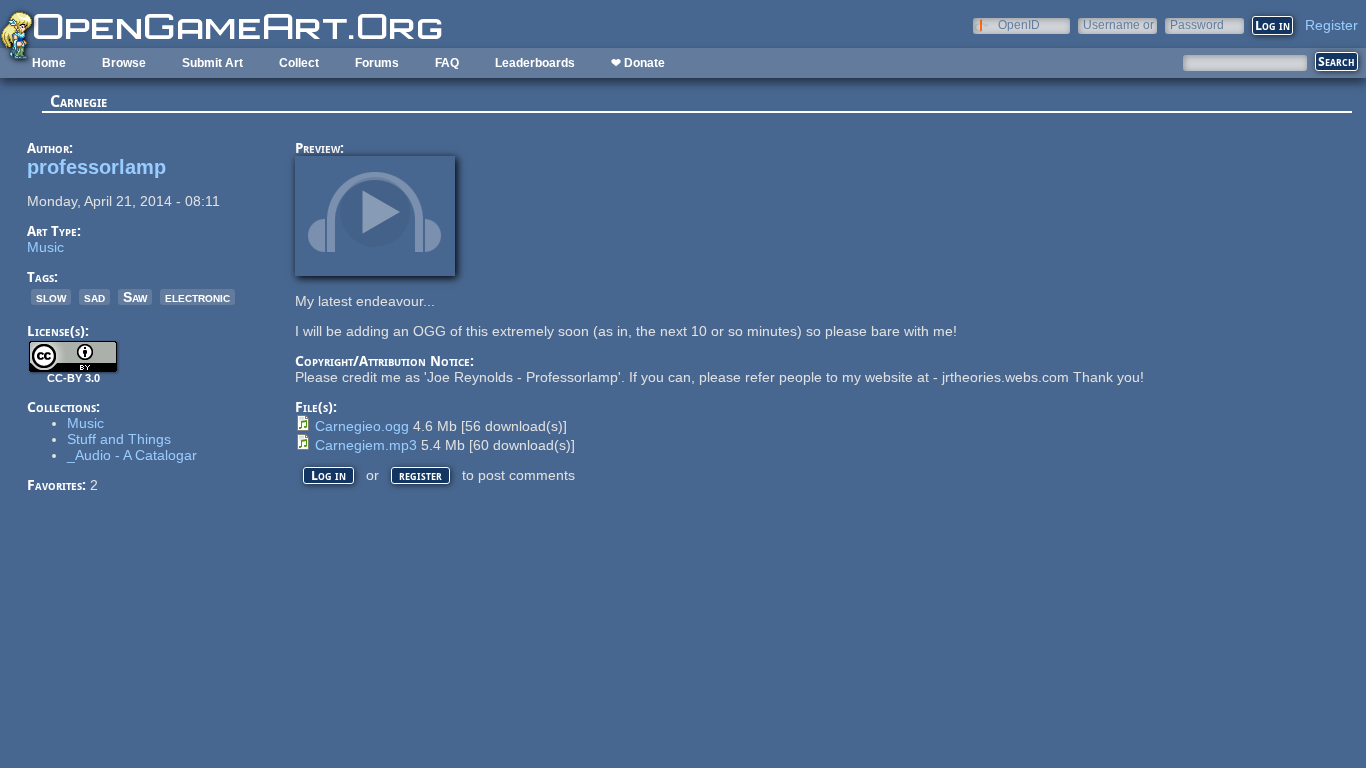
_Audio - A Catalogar (132, 455)
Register (1331, 25)
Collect (299, 63)
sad (94, 297)
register (420, 475)
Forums (377, 63)
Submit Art (212, 63)
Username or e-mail (1118, 24)
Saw (135, 297)
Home (49, 63)
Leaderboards (535, 63)
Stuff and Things (119, 439)
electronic (197, 297)
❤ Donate (638, 63)
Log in (328, 475)
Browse (124, 63)
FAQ (447, 63)
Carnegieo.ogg (362, 426)
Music (45, 247)
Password (1197, 24)
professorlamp (96, 167)
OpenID (1019, 24)
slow (51, 297)
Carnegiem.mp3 (366, 445)
